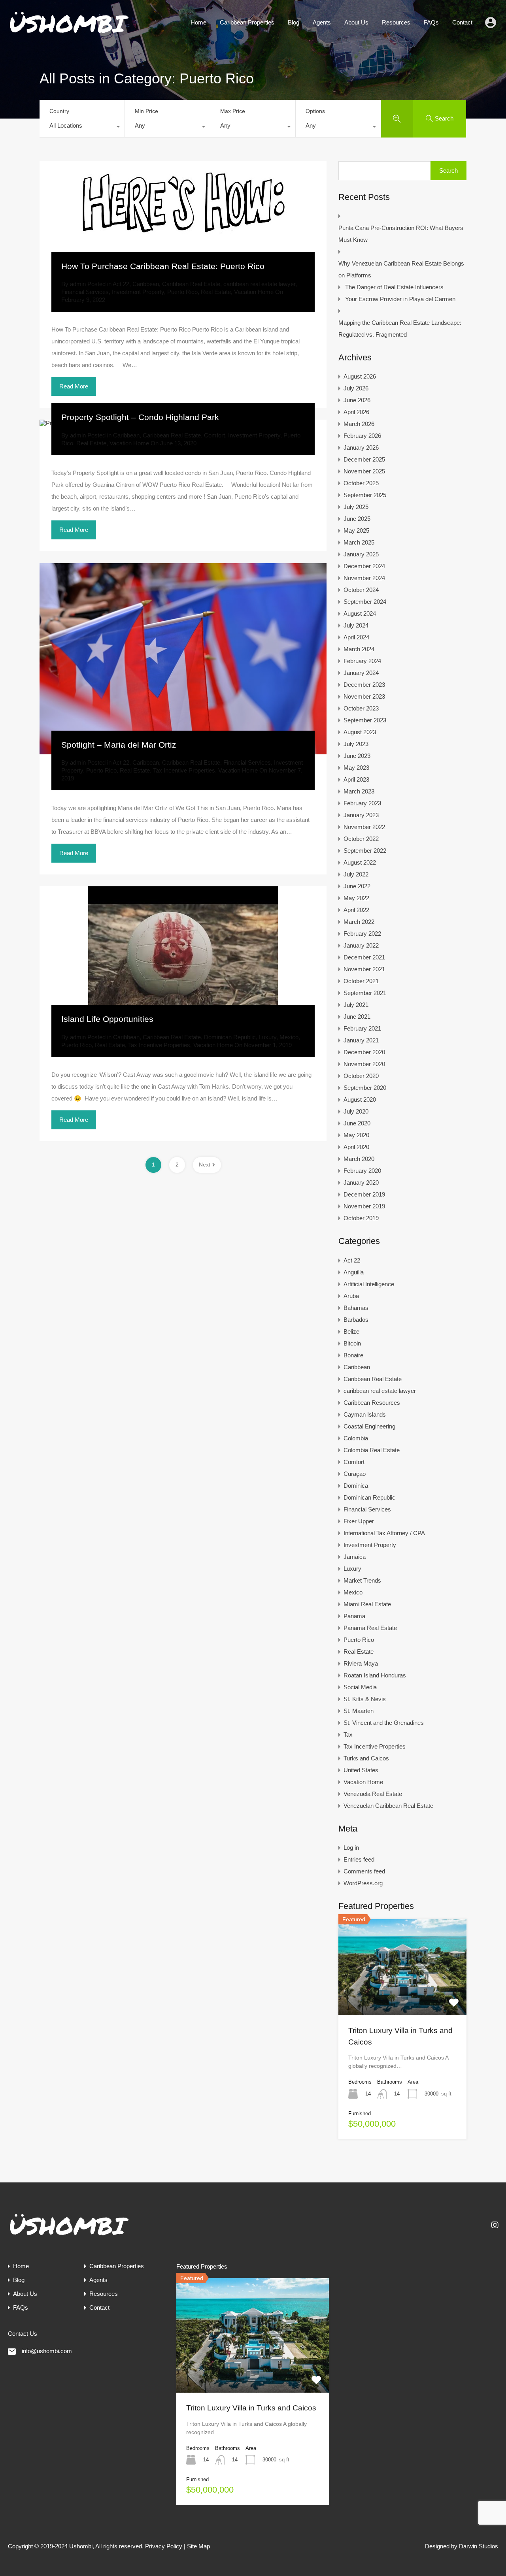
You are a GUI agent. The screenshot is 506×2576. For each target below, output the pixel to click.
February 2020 (362, 1171)
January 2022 (361, 945)
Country (59, 111)
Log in (351, 1848)
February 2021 (362, 1028)
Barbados (356, 1320)
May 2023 (356, 768)
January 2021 (361, 1040)
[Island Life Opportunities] (183, 957)
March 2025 (359, 542)
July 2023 (356, 744)
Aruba (351, 1296)
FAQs (431, 22)
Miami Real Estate (367, 1604)
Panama (354, 1616)
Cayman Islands (365, 1414)
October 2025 (361, 483)
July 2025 (356, 507)
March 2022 (359, 922)
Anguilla (354, 1272)
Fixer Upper (359, 1521)
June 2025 (357, 519)
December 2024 (364, 566)
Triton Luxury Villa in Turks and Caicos (251, 2408)
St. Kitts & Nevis (365, 1699)
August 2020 (360, 1100)
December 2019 (364, 1194)
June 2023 (357, 756)
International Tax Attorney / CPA (384, 1533)
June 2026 (357, 400)
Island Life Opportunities (107, 1019)
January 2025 (361, 554)
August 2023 (360, 732)
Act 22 (121, 284)
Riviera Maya (361, 1663)
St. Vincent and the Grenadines (384, 1723)
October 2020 (361, 1076)
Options (315, 111)
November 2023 (364, 696)
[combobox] (82, 128)
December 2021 (364, 957)
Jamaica (355, 1557)
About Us (356, 22)
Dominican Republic (230, 1037)
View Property (402, 1996)
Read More (74, 386)
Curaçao (355, 1474)
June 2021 (357, 1017)
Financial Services (85, 292)
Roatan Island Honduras (375, 1675)
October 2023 (361, 708)
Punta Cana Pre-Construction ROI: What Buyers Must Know (401, 234)
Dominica (356, 1486)
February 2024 (362, 661)
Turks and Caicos (366, 1758)
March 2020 (359, 1159)
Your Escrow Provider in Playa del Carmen (400, 299)
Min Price (146, 111)
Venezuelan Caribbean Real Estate (388, 1806)
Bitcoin (352, 1343)
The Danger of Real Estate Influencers (394, 287)
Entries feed (359, 1859)
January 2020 (361, 1182)
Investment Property (138, 292)
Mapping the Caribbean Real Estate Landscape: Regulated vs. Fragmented (400, 329)
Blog (294, 22)
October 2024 (361, 590)
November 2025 (364, 471)
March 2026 (359, 424)
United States (361, 1770)
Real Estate (216, 292)
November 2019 (364, 1206)
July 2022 (356, 874)
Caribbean (146, 284)
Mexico (289, 1037)
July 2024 (356, 625)
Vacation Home (254, 292)
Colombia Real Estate (372, 1450)
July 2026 (356, 388)
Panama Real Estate (370, 1628)
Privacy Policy (164, 2546)
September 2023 (365, 720)
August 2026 (360, 376)
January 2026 (361, 448)
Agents (322, 22)
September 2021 (365, 993)
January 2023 (361, 815)
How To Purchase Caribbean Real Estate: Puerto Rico (163, 266)
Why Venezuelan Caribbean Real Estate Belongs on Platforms (401, 269)
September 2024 (365, 602)
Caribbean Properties (247, 22)
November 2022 (364, 827)
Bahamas (356, 1308)
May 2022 (356, 898)
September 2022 (365, 851)
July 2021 (356, 1005)
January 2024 (361, 673)
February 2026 (362, 436)
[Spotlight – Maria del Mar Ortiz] (183, 659)
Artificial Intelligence (369, 1284)
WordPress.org (363, 1883)
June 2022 (357, 886)
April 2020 (356, 1147)
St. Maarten (359, 1711)
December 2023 (364, 685)
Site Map (198, 2546)
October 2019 (361, 1218)
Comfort (214, 435)
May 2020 (356, 1135)
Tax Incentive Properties (184, 770)
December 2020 (364, 1052)
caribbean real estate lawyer (259, 284)
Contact (462, 22)
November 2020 (364, 1064)
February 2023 (362, 803)
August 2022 (360, 862)
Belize (351, 1331)
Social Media (360, 1687)
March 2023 (359, 791)
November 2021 (364, 969)
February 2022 (362, 934)
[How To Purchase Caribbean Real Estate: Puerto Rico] (183, 219)
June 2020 (357, 1123)
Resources (396, 22)
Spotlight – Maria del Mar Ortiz (119, 745)
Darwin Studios (479, 2546)
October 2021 (361, 981)
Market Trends (362, 1580)
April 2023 (356, 779)
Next (205, 1165)
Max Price (233, 111)
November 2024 (364, 578)
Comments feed (364, 1871)
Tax (348, 1735)
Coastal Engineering (369, 1426)
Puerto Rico (182, 292)
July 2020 (356, 1111)
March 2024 (359, 649)
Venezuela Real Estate (373, 1794)
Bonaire (353, 1355)
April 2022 (356, 910)
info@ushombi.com (47, 2351)
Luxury (268, 1037)
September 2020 (365, 1088)
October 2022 (361, 839)
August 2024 (360, 613)
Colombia (356, 1438)
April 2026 (356, 412)
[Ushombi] (69, 33)
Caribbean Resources (372, 1403)
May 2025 (356, 530)
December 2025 (364, 459)
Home (198, 22)
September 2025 (365, 495)
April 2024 (356, 637)
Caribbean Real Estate (191, 284)
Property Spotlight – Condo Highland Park (140, 417)
